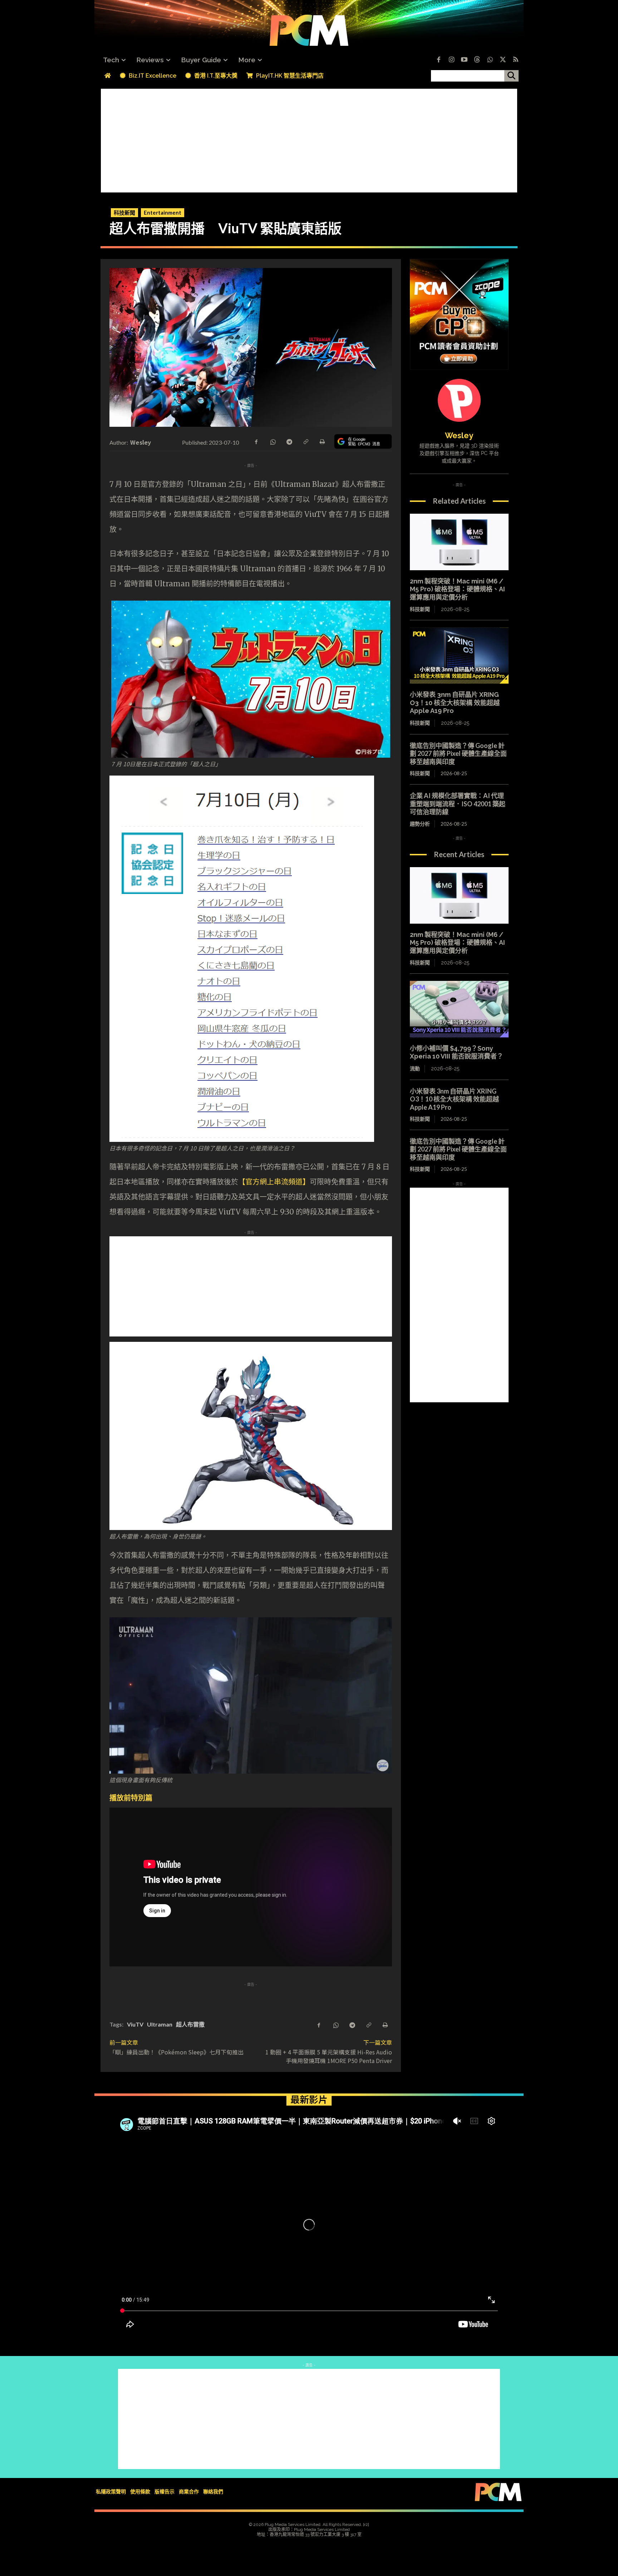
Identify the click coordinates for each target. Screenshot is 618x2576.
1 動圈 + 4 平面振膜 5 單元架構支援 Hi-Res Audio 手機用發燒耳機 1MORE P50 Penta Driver (332, 2056)
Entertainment (163, 212)
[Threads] (477, 60)
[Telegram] (289, 441)
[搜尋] (511, 76)
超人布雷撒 (190, 2024)
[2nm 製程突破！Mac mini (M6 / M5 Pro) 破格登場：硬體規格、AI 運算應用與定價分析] (459, 542)
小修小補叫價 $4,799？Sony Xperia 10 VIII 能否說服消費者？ (457, 1052)
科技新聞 (124, 212)
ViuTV (135, 2024)
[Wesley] (459, 400)
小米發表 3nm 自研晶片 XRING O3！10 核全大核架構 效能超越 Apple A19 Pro (455, 703)
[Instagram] (451, 60)
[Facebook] (438, 60)
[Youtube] (464, 60)
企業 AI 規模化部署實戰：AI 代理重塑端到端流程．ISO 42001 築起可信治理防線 (458, 804)
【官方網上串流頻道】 (274, 1182)
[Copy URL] (305, 441)
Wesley (141, 442)
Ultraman (160, 2024)
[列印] (322, 441)
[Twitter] (503, 60)
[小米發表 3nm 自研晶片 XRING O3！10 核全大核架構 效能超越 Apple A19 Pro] (459, 656)
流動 (415, 1069)
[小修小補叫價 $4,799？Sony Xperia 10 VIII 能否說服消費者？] (459, 1009)
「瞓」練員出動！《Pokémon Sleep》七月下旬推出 (176, 2052)
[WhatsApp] (273, 441)
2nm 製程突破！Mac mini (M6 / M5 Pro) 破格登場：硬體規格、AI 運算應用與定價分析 (457, 589)
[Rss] (516, 60)
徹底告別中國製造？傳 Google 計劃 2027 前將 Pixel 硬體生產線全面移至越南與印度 (458, 754)
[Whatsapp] (490, 60)
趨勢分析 (420, 824)
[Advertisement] (309, 139)
